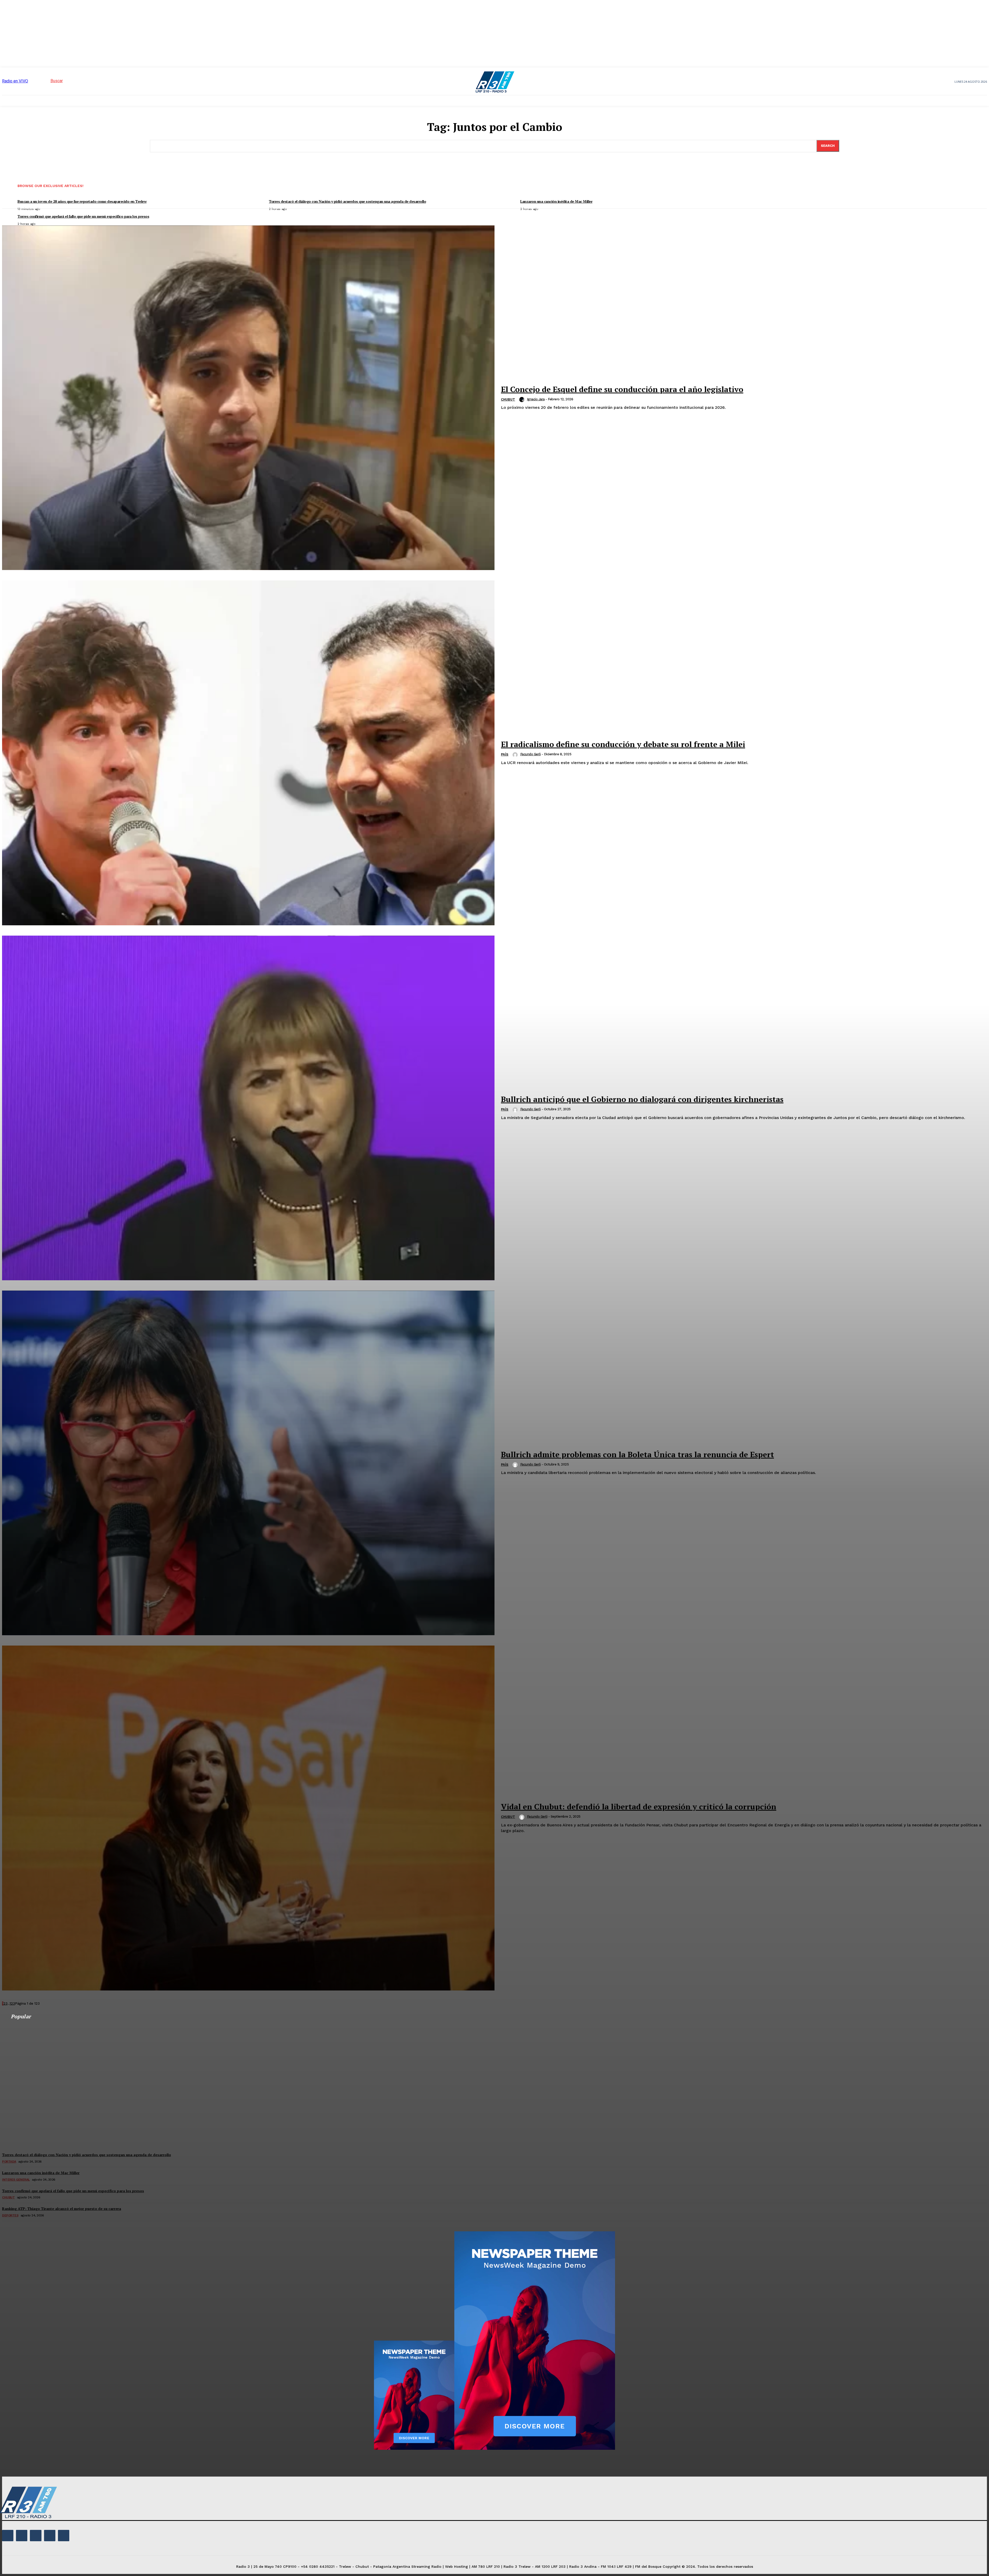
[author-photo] (523, 400)
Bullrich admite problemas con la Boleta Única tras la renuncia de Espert (637, 1454)
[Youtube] (64, 2536)
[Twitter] (50, 2536)
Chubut (508, 399)
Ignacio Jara (536, 399)
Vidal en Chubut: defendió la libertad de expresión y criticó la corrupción (639, 1807)
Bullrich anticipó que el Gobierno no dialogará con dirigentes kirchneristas (642, 1099)
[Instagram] (22, 2536)
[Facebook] (8, 2536)
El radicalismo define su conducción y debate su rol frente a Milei (623, 744)
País (505, 754)
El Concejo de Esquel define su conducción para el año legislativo (622, 389)
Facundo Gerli (531, 754)
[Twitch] (36, 2536)
